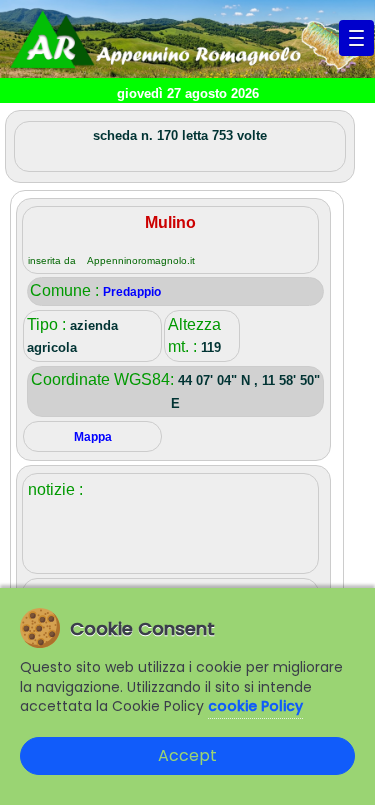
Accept (187, 755)
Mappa (93, 437)
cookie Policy (255, 706)
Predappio (132, 292)
